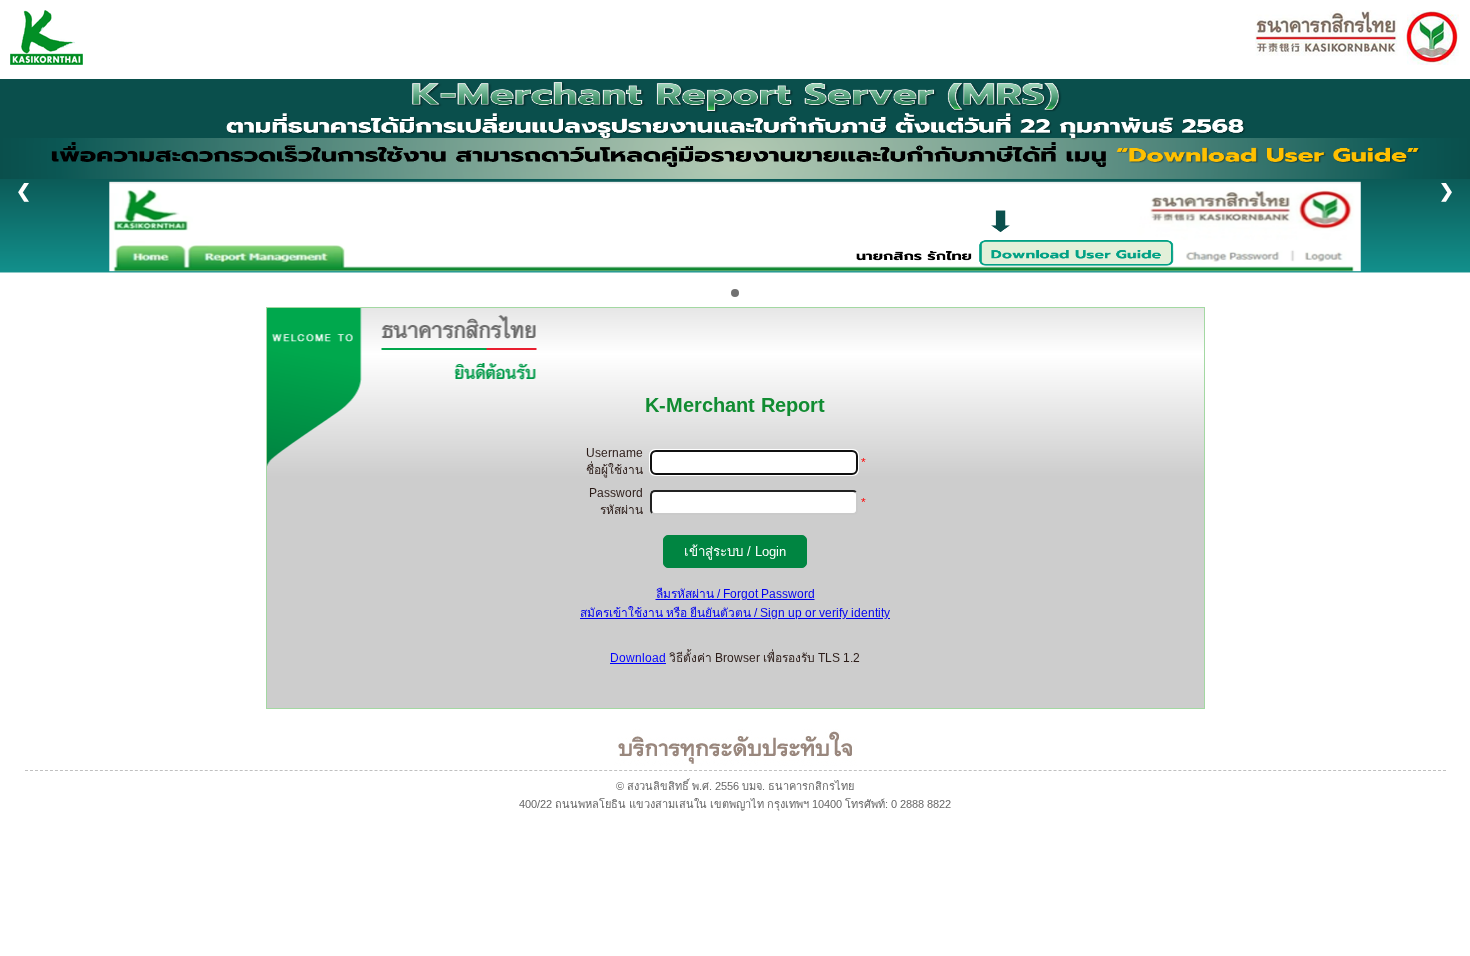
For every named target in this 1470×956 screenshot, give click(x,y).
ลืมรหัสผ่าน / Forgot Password (735, 594)
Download (638, 658)
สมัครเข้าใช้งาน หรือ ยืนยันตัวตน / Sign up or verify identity (735, 613)
